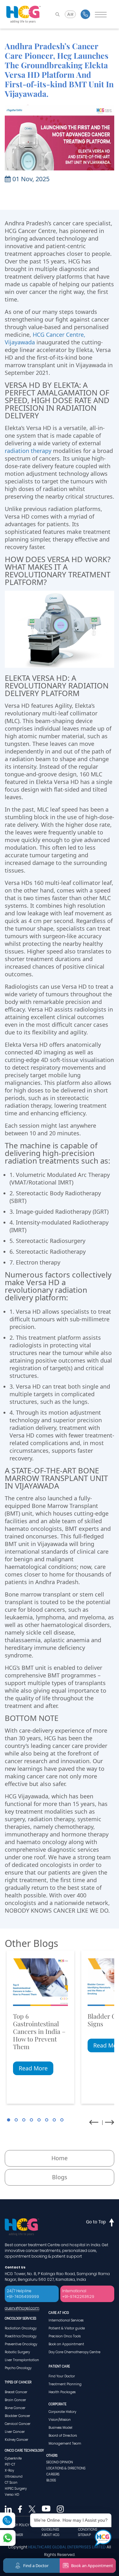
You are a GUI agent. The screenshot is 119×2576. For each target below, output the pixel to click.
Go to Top (96, 2222)
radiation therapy (28, 451)
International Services (66, 2320)
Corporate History (62, 2412)
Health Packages (62, 2392)
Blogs (60, 2177)
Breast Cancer (16, 2392)
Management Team (65, 2443)
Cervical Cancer (18, 2424)
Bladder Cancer (17, 2416)
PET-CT (10, 2464)
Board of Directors (63, 2436)
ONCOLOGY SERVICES (20, 2318)
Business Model (60, 2428)
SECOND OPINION (60, 2462)
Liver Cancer (15, 2432)
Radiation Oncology (21, 2328)
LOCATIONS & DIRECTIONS (66, 2468)
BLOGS (51, 2480)
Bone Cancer (15, 2408)
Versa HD (12, 2495)
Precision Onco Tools (65, 2336)
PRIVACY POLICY (17, 2525)
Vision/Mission (60, 2420)
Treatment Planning (65, 2384)
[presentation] (94, 2122)
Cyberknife (13, 2458)
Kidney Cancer (17, 2440)
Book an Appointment (66, 2344)
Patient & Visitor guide (67, 2328)
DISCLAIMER (14, 2535)
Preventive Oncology (21, 2344)
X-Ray (9, 2470)
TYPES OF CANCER (18, 2382)
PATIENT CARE (59, 2366)
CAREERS (53, 2474)
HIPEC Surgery (16, 2489)
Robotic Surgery (17, 2352)
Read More (33, 2068)
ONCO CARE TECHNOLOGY (24, 2450)
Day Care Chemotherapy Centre (74, 2352)
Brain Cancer (15, 2400)
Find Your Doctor (62, 2376)
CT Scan (11, 2483)
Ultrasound (14, 2476)
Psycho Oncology (18, 2368)
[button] (9, 2120)
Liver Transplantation (22, 2360)
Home (60, 2158)
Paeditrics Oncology (21, 2336)
